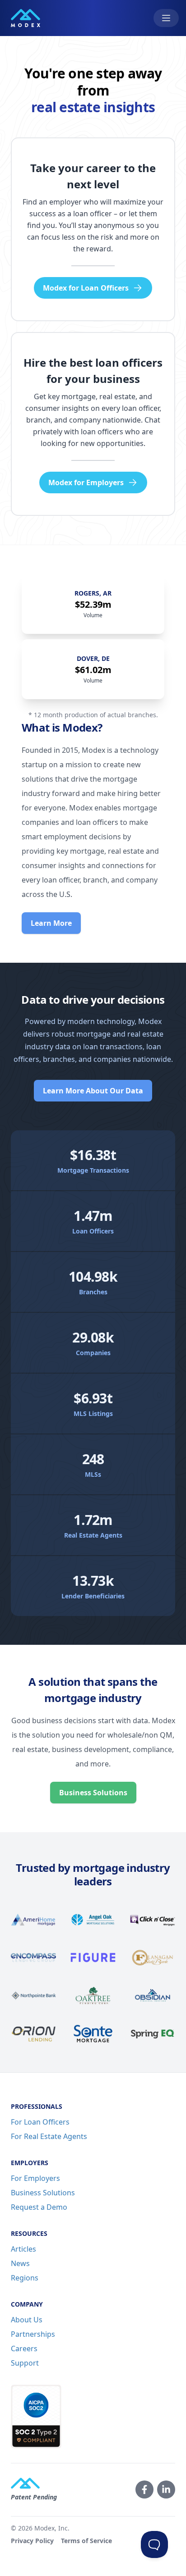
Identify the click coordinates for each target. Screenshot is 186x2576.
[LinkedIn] (166, 2490)
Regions (25, 2278)
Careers (24, 2348)
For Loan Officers (40, 2122)
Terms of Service (86, 2541)
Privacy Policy (32, 2541)
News (20, 2263)
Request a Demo (39, 2207)
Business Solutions (93, 1793)
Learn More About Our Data (93, 1091)
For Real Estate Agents (49, 2136)
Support (25, 2363)
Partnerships (33, 2334)
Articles (23, 2249)
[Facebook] (144, 2490)
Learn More (51, 923)
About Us (27, 2320)
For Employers (35, 2178)
